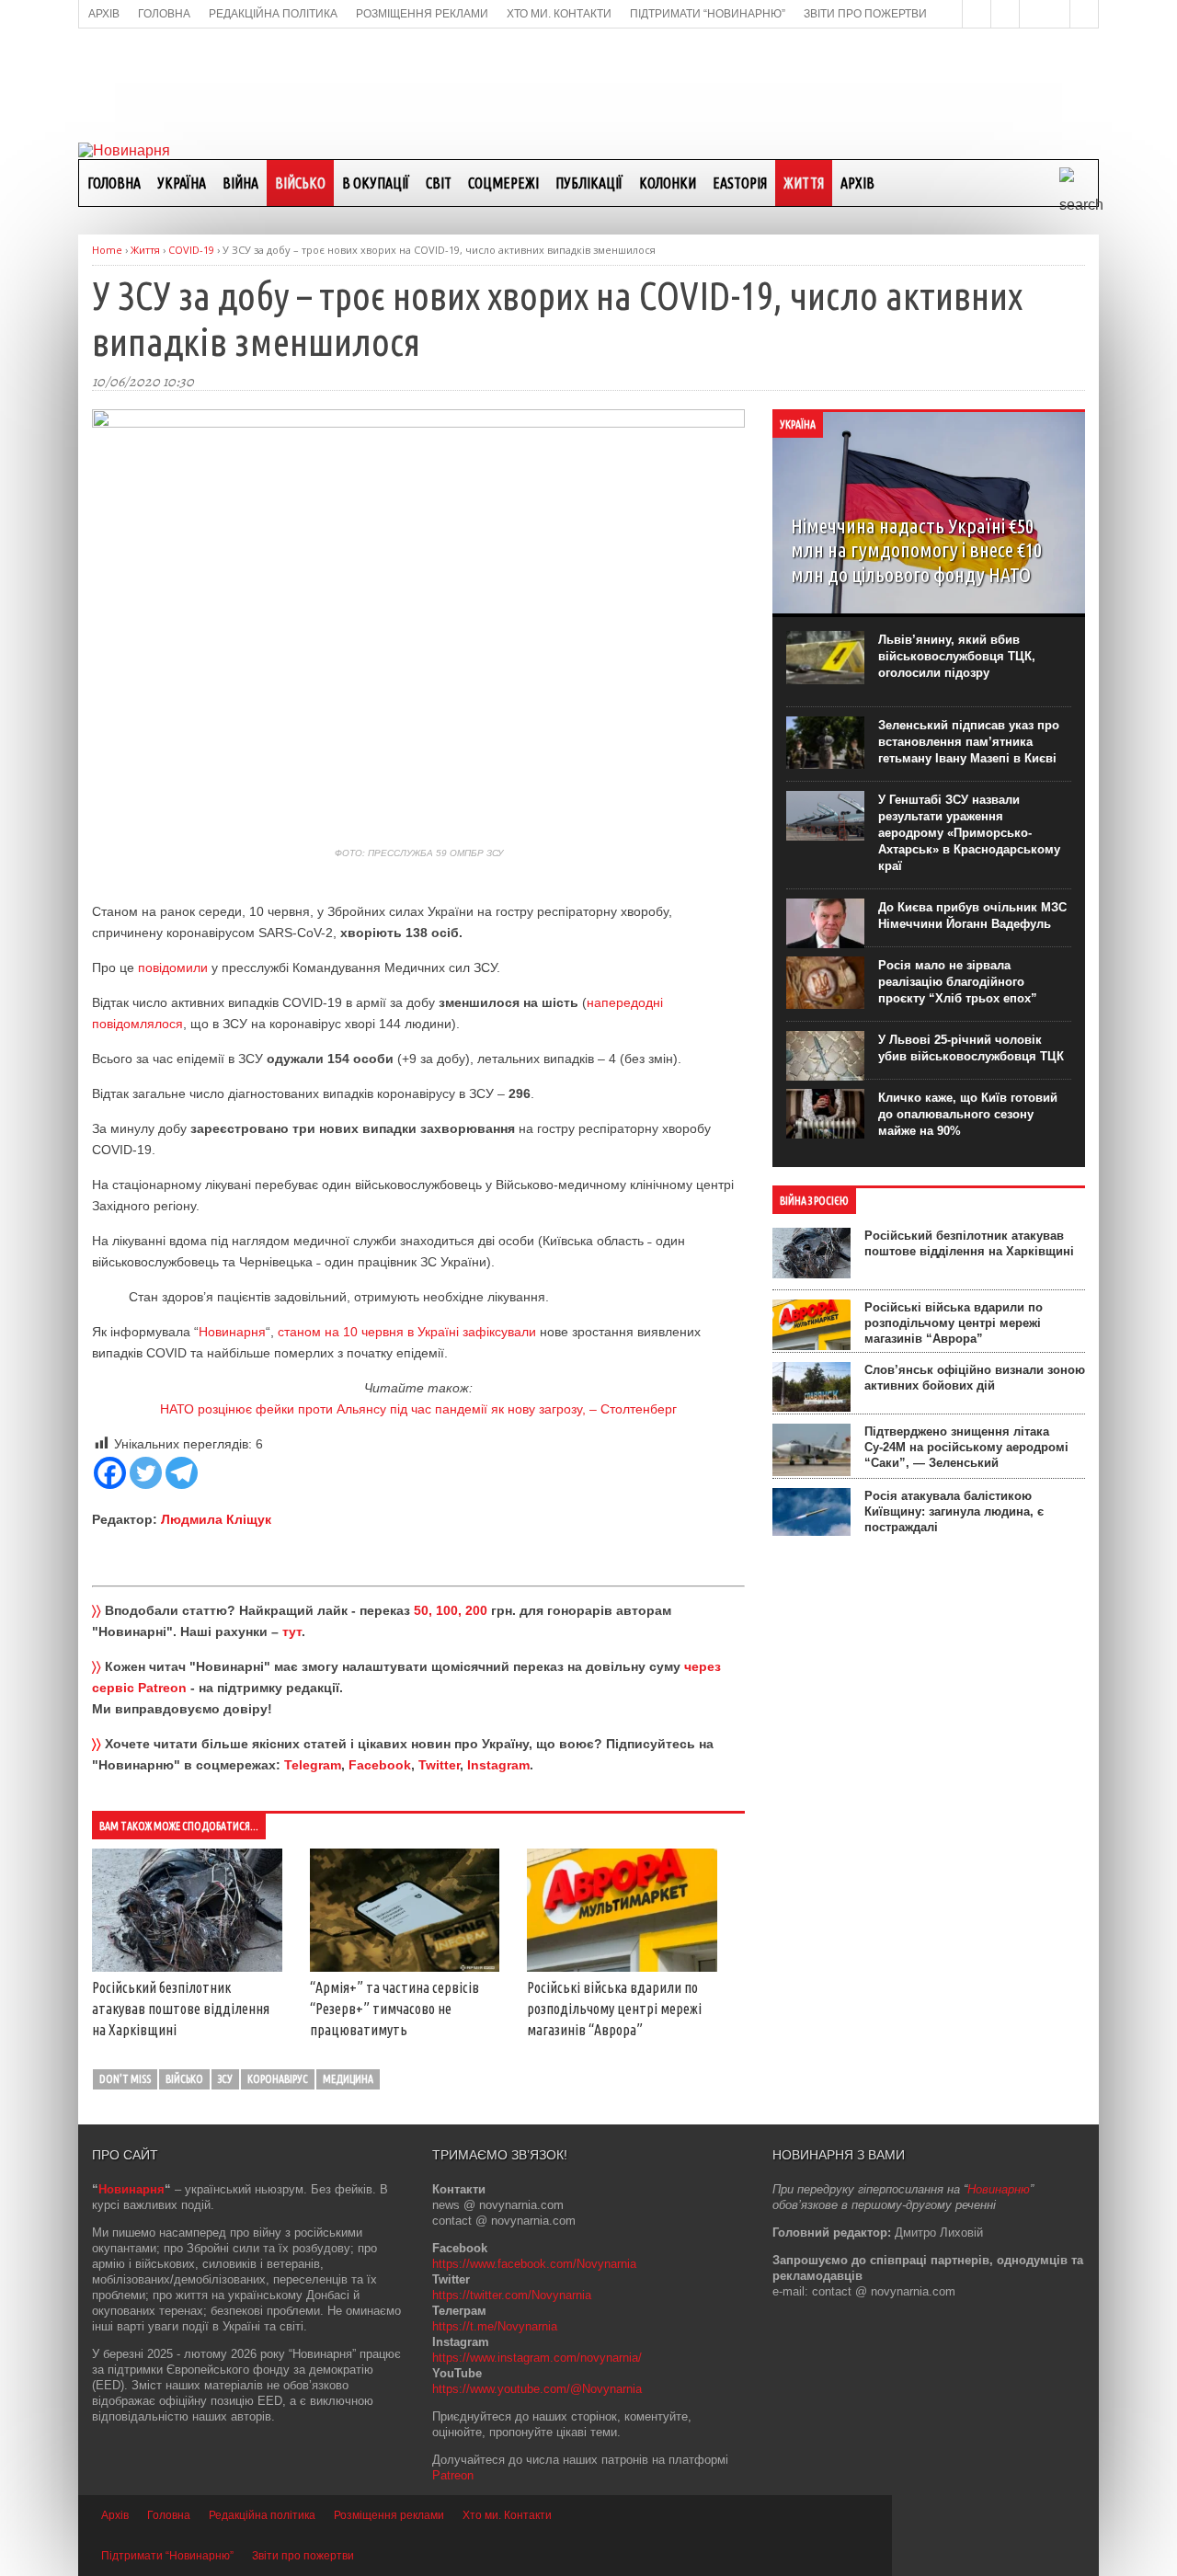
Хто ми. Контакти (507, 2515)
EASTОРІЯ (740, 183)
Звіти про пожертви (303, 2556)
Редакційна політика (262, 2515)
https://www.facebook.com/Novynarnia (534, 2264)
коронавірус (278, 2079)
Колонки (668, 183)
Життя (804, 183)
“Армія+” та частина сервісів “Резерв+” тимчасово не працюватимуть (394, 2009)
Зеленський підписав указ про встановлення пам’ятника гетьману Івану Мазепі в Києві (969, 742)
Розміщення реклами (389, 2515)
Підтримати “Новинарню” (167, 2556)
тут (292, 1631)
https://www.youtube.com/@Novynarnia (537, 2389)
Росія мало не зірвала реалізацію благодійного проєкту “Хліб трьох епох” (958, 982)
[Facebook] (110, 1473)
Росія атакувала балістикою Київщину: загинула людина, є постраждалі (954, 1511)
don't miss (125, 2079)
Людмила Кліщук (216, 1519)
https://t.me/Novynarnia (495, 2326)
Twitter (439, 1765)
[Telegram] (182, 1473)
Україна (182, 183)
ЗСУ (225, 2079)
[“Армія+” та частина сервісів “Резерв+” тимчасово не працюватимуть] (405, 1967)
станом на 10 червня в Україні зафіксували (407, 1332)
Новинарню (999, 2189)
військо (184, 2079)
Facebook (380, 1765)
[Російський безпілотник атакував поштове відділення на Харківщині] (187, 1967)
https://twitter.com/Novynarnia (512, 2295)
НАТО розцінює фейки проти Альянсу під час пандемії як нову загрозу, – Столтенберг (418, 1409)
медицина (348, 2079)
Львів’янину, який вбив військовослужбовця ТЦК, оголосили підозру (957, 656)
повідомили (175, 967)
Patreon (453, 2475)
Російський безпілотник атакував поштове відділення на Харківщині (181, 2009)
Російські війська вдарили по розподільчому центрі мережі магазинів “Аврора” (614, 2009)
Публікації (589, 183)
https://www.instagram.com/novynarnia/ (537, 2358)
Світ (439, 183)
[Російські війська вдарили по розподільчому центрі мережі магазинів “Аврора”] (622, 1967)
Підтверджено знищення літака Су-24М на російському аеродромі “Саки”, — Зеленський (966, 1447)
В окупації (376, 183)
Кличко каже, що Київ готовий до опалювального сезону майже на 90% (968, 1114)
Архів (857, 183)
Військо (300, 183)
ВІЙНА (240, 183)
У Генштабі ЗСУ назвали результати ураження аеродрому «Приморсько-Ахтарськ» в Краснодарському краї (969, 833)
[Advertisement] (588, 84)
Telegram (313, 1765)
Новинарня (232, 1332)
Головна (114, 183)
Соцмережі (503, 183)
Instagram (498, 1765)
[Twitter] (146, 1473)
